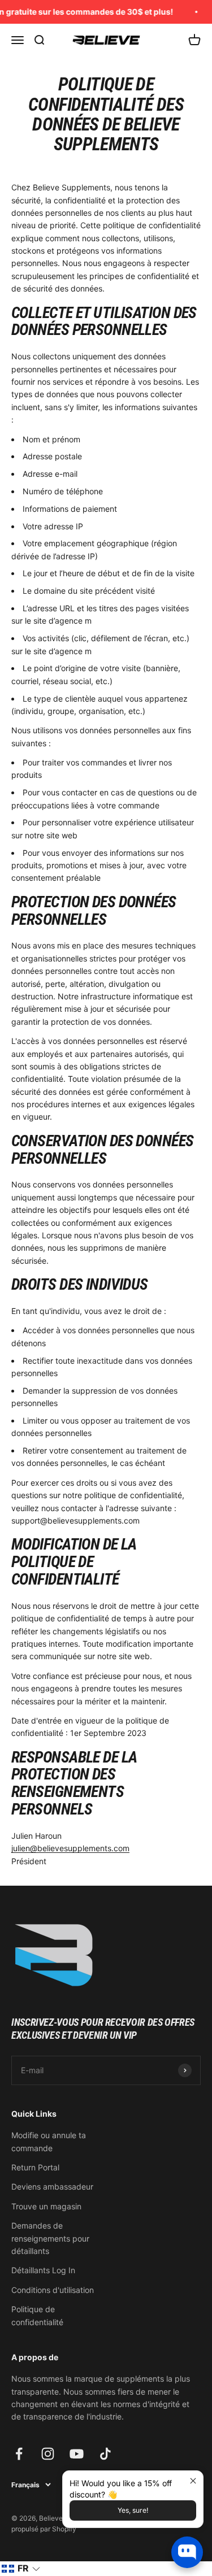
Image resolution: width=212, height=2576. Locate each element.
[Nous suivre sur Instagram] (48, 2454)
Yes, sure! (133, 2510)
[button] (21, 2569)
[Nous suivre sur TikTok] (105, 2454)
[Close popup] (193, 2481)
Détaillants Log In (43, 2270)
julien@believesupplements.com (70, 1848)
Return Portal (35, 2167)
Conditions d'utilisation (53, 2290)
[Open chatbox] (187, 2552)
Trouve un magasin (46, 2206)
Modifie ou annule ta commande (49, 2141)
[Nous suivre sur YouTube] (77, 2454)
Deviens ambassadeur (52, 2186)
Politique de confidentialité (37, 2315)
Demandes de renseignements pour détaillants (50, 2238)
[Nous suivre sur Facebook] (19, 2454)
